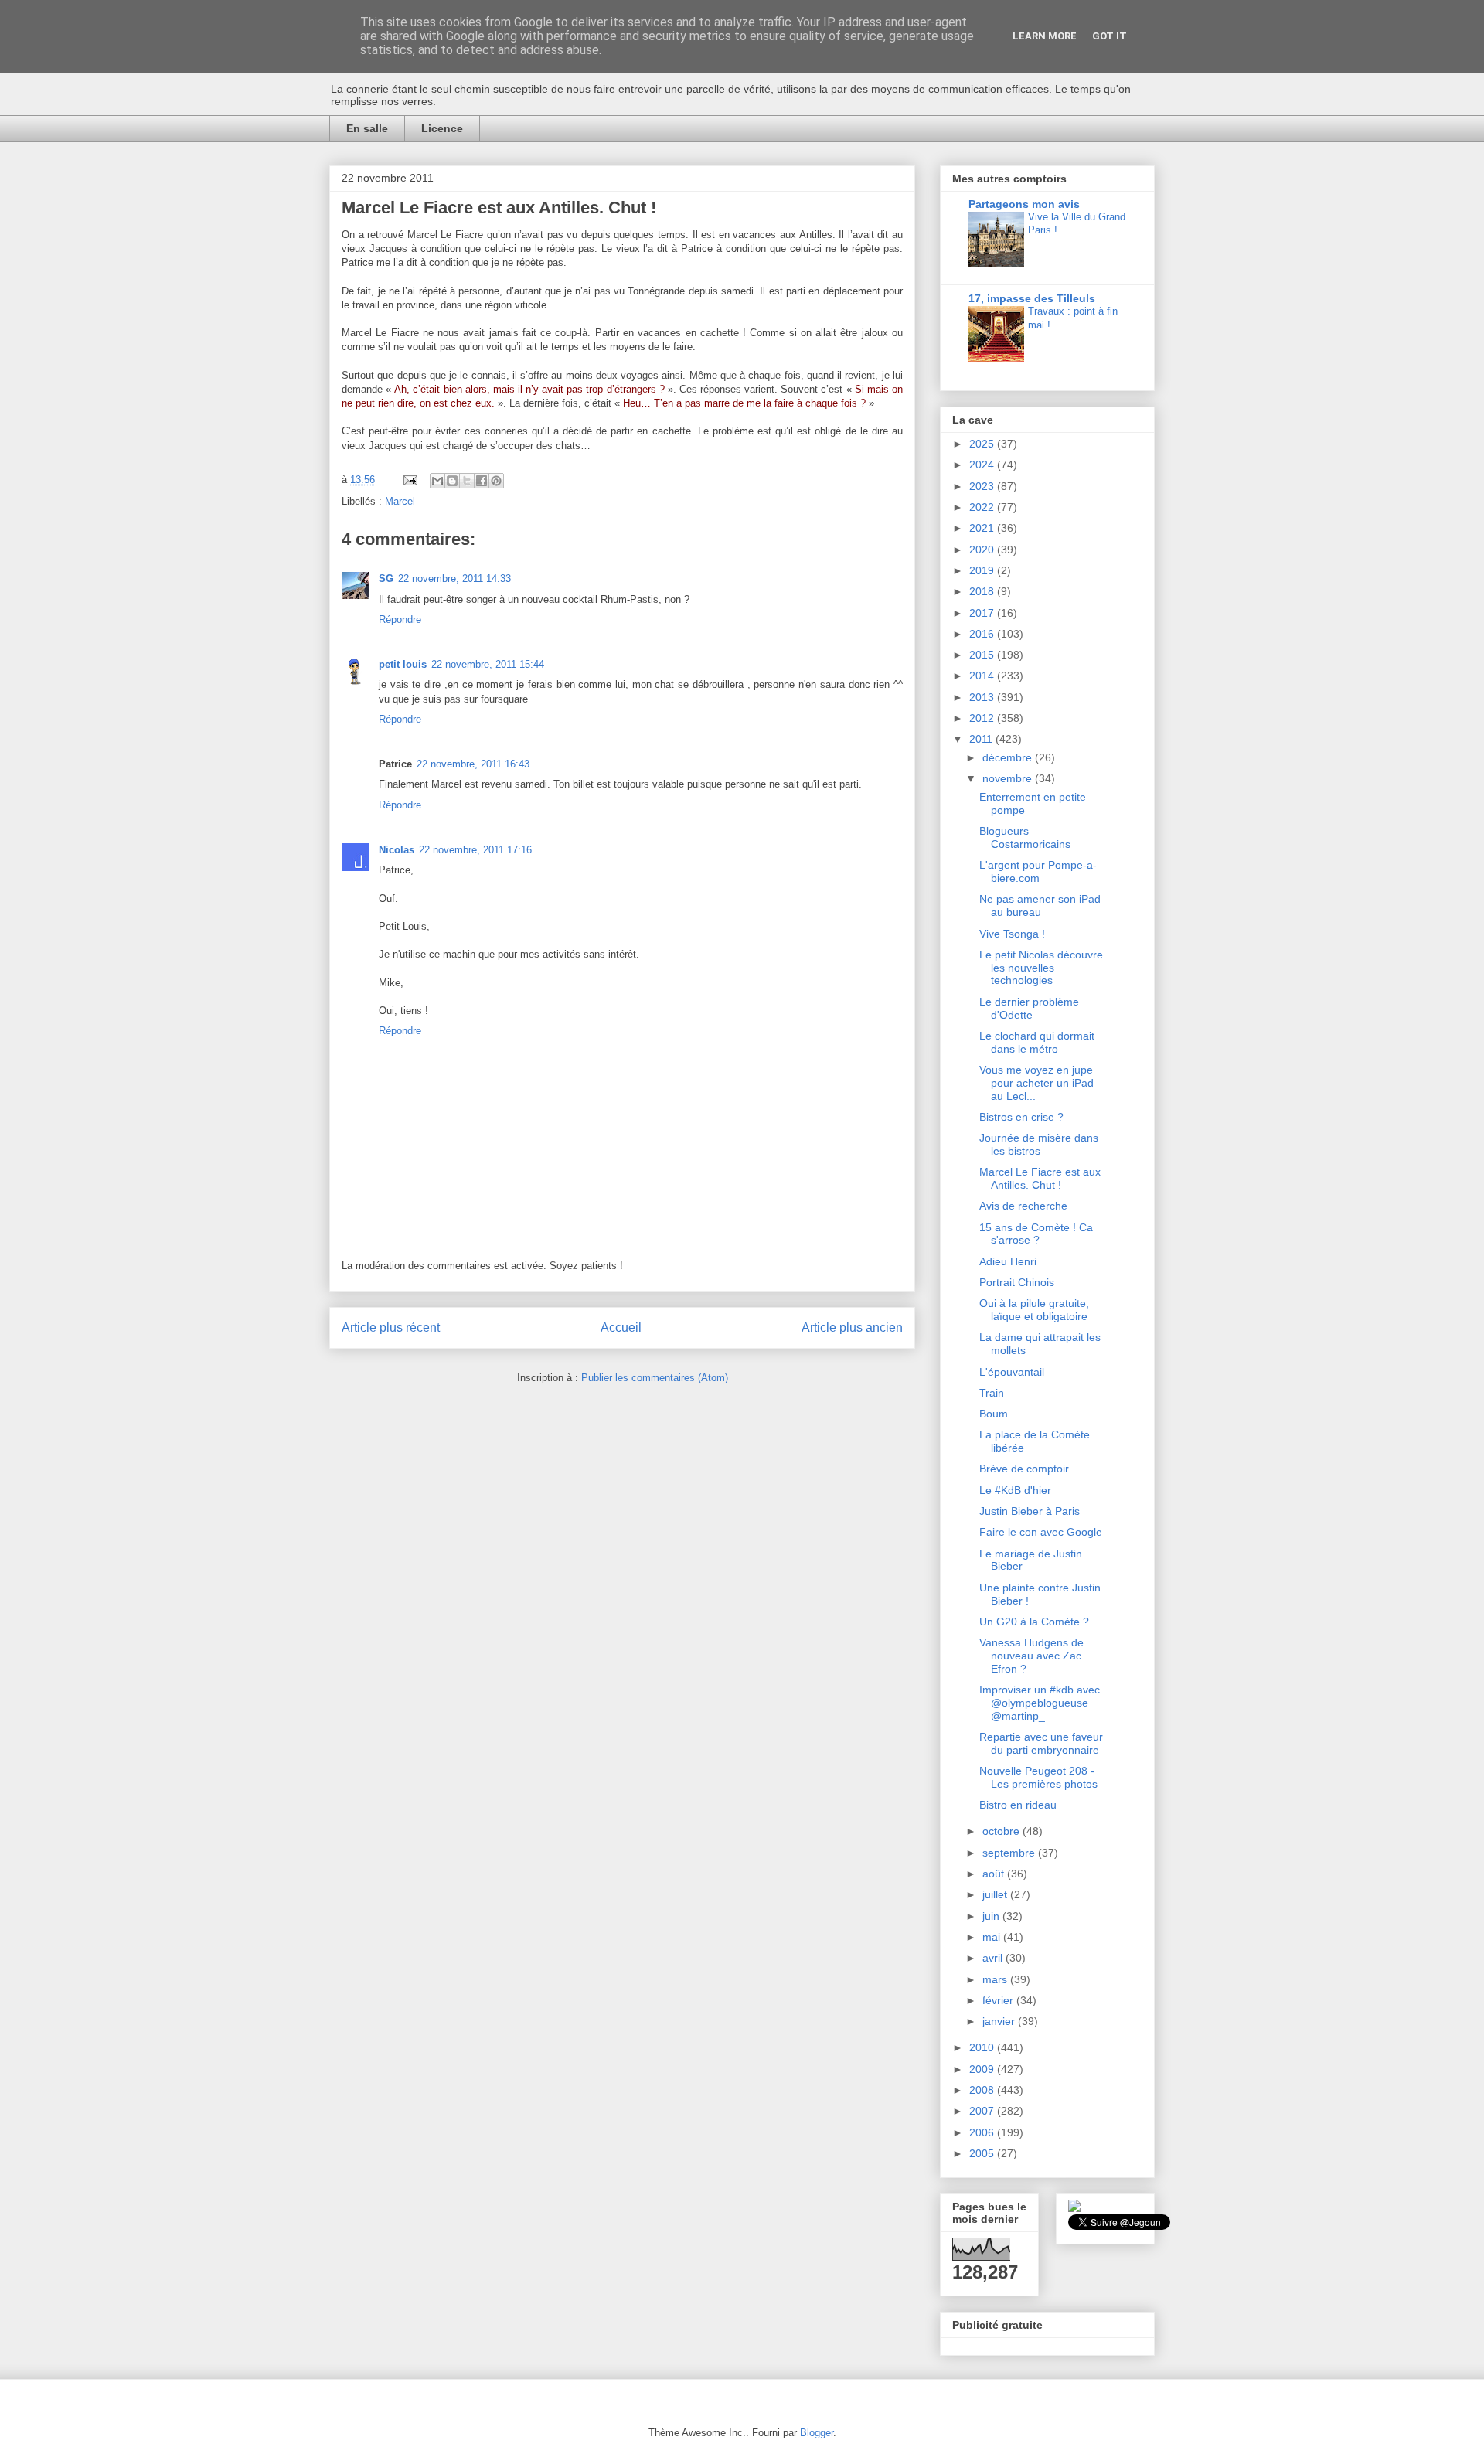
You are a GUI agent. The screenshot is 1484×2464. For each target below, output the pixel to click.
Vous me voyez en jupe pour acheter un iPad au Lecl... (1036, 1083)
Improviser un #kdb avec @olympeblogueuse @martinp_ (1040, 1703)
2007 (983, 2111)
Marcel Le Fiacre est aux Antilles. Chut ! (1040, 1178)
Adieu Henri (1008, 1261)
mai (993, 1937)
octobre (1002, 1831)
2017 (983, 613)
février (999, 2000)
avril (994, 1958)
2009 (983, 2069)
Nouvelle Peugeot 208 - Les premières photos (1038, 1777)
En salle (367, 128)
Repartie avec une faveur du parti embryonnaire (1041, 1743)
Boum (994, 1414)
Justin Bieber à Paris (1030, 1511)
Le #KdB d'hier (1015, 1490)
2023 (983, 486)
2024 (983, 465)
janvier (1000, 2021)
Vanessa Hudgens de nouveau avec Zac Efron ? (1031, 1656)
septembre (1010, 1853)
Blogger (817, 2433)
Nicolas (397, 850)
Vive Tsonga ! (1012, 934)
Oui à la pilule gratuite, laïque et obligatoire (1034, 1310)
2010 (983, 2047)
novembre (1009, 778)
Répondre (400, 619)
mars (996, 1979)
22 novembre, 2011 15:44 (488, 664)
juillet (996, 1894)
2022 (983, 507)
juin (992, 1916)
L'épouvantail (1012, 1372)
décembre (1009, 757)
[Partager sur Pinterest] (496, 481)
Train (992, 1393)
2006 (983, 2132)
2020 (983, 550)
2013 (983, 697)
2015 (983, 655)
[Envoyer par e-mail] (437, 481)
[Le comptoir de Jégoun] (1074, 2208)
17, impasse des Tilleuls (1032, 298)
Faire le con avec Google (1041, 1532)
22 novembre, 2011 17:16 (475, 850)
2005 (983, 2153)
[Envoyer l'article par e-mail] (409, 480)
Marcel (400, 501)
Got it (1110, 36)
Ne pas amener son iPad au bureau (1040, 905)
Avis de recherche (1023, 1206)
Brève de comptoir (1024, 1469)
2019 (983, 570)
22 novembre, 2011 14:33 (454, 579)
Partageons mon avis (1024, 204)
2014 (983, 676)
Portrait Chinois (1017, 1282)
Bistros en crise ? (1021, 1117)
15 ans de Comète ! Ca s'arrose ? (1036, 1234)
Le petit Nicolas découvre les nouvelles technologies (1041, 968)
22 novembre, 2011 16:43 (473, 764)
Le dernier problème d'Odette (1029, 1008)
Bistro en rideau (1018, 1805)
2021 (983, 528)
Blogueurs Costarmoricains (1025, 837)
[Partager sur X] (467, 481)
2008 (983, 2090)
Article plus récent (391, 1327)
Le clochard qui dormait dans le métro (1037, 1042)
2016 (983, 634)
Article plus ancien (852, 1327)
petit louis (403, 664)
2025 (983, 444)
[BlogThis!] (452, 481)
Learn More (1045, 36)
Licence (442, 128)
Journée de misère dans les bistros (1039, 1144)
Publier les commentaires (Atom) (655, 1378)
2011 (982, 739)
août (995, 1874)
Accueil (621, 1327)
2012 (983, 718)
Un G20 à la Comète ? (1034, 1622)
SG (386, 579)
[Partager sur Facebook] (482, 481)
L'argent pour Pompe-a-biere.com (1038, 871)
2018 (983, 591)
